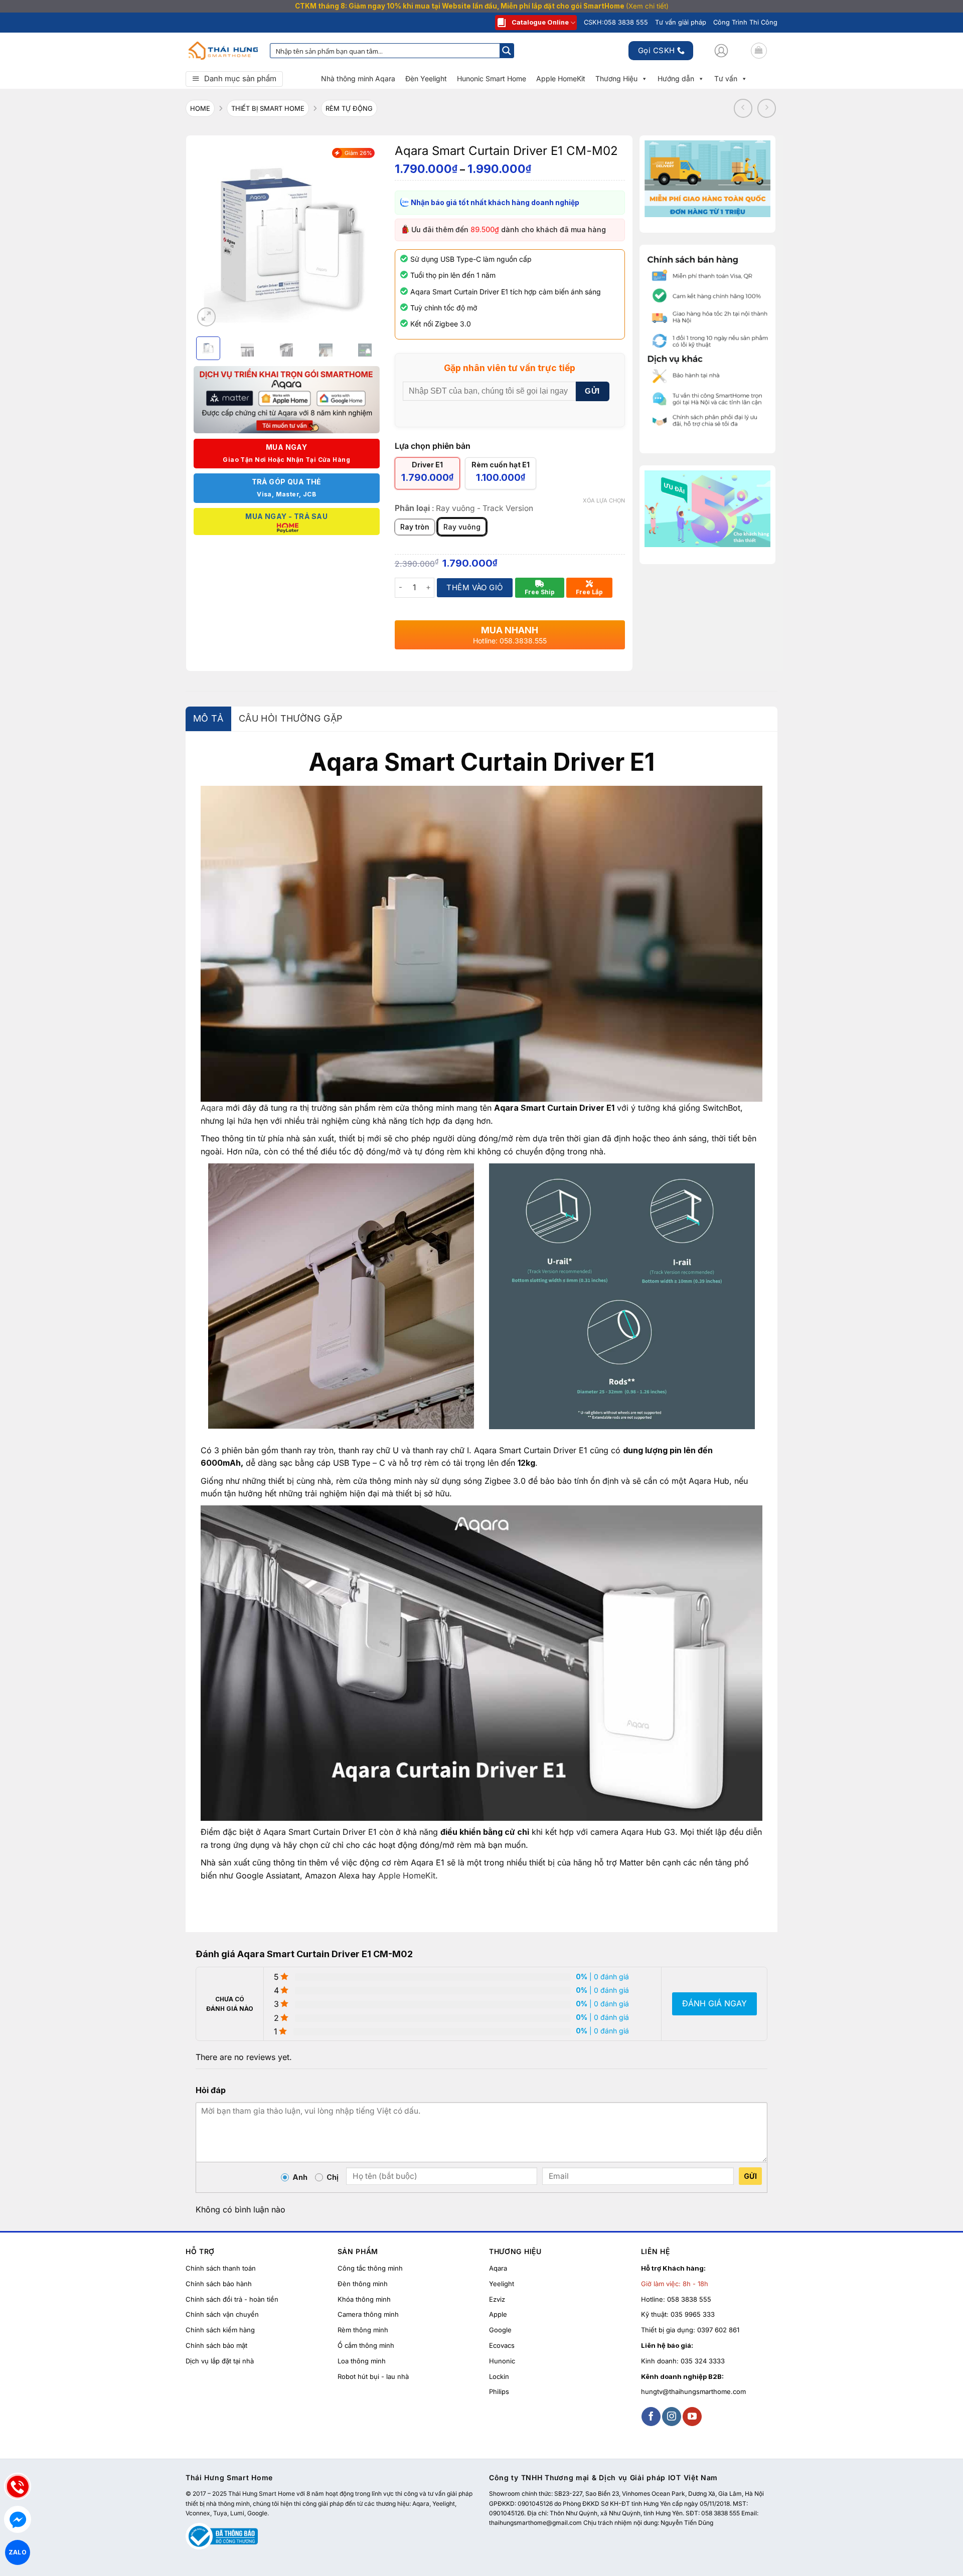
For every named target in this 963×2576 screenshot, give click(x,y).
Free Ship (540, 592)
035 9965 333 (693, 2314)
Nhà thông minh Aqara (358, 78)
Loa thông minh (362, 2361)
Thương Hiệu (616, 78)
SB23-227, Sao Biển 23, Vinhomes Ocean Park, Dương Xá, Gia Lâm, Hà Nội (659, 2494)
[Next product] (743, 108)
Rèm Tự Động (349, 108)
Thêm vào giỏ (474, 587)
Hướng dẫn (676, 78)
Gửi (750, 2176)
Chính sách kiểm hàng (220, 2330)
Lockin (499, 2376)
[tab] (208, 719)
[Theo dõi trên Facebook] (651, 2417)
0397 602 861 (718, 2330)
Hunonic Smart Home (492, 78)
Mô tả (208, 718)
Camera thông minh (368, 2314)
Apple (498, 2314)
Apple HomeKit (561, 78)
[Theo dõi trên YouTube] (692, 2417)
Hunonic (502, 2361)
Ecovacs (502, 2345)
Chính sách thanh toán (221, 2268)
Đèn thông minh (363, 2284)
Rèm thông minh (363, 2330)
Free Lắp (589, 592)
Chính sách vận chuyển (222, 2314)
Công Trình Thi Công (745, 22)
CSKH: (616, 22)
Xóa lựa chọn (604, 500)
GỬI (592, 391)
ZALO (17, 2552)
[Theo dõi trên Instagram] (672, 2417)
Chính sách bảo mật (216, 2345)
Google (500, 2330)
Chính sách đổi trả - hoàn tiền (232, 2299)
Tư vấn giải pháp (681, 22)
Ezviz (497, 2299)
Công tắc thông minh (370, 2268)
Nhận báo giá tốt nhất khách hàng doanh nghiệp (494, 202)
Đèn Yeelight (426, 78)
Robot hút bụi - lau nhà (373, 2376)
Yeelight (502, 2284)
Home (200, 108)
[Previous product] (767, 108)
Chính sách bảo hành (219, 2284)
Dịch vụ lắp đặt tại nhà (220, 2361)
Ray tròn (415, 527)
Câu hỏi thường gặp (291, 718)
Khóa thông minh (364, 2299)
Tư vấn (726, 78)
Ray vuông (462, 527)
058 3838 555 (689, 2299)
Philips (499, 2391)
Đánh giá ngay (714, 2003)
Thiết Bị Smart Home (268, 108)
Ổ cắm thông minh (366, 2345)
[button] (721, 51)
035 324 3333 (703, 2361)
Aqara (212, 1108)
